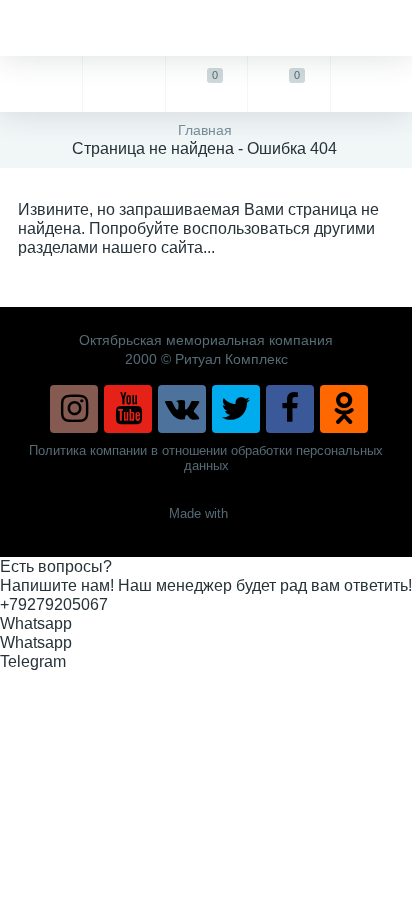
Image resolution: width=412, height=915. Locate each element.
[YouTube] (128, 409)
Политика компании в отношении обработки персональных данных (206, 458)
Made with (198, 513)
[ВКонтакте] (182, 409)
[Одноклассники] (344, 409)
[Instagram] (74, 409)
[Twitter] (236, 409)
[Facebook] (290, 409)
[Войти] (371, 84)
